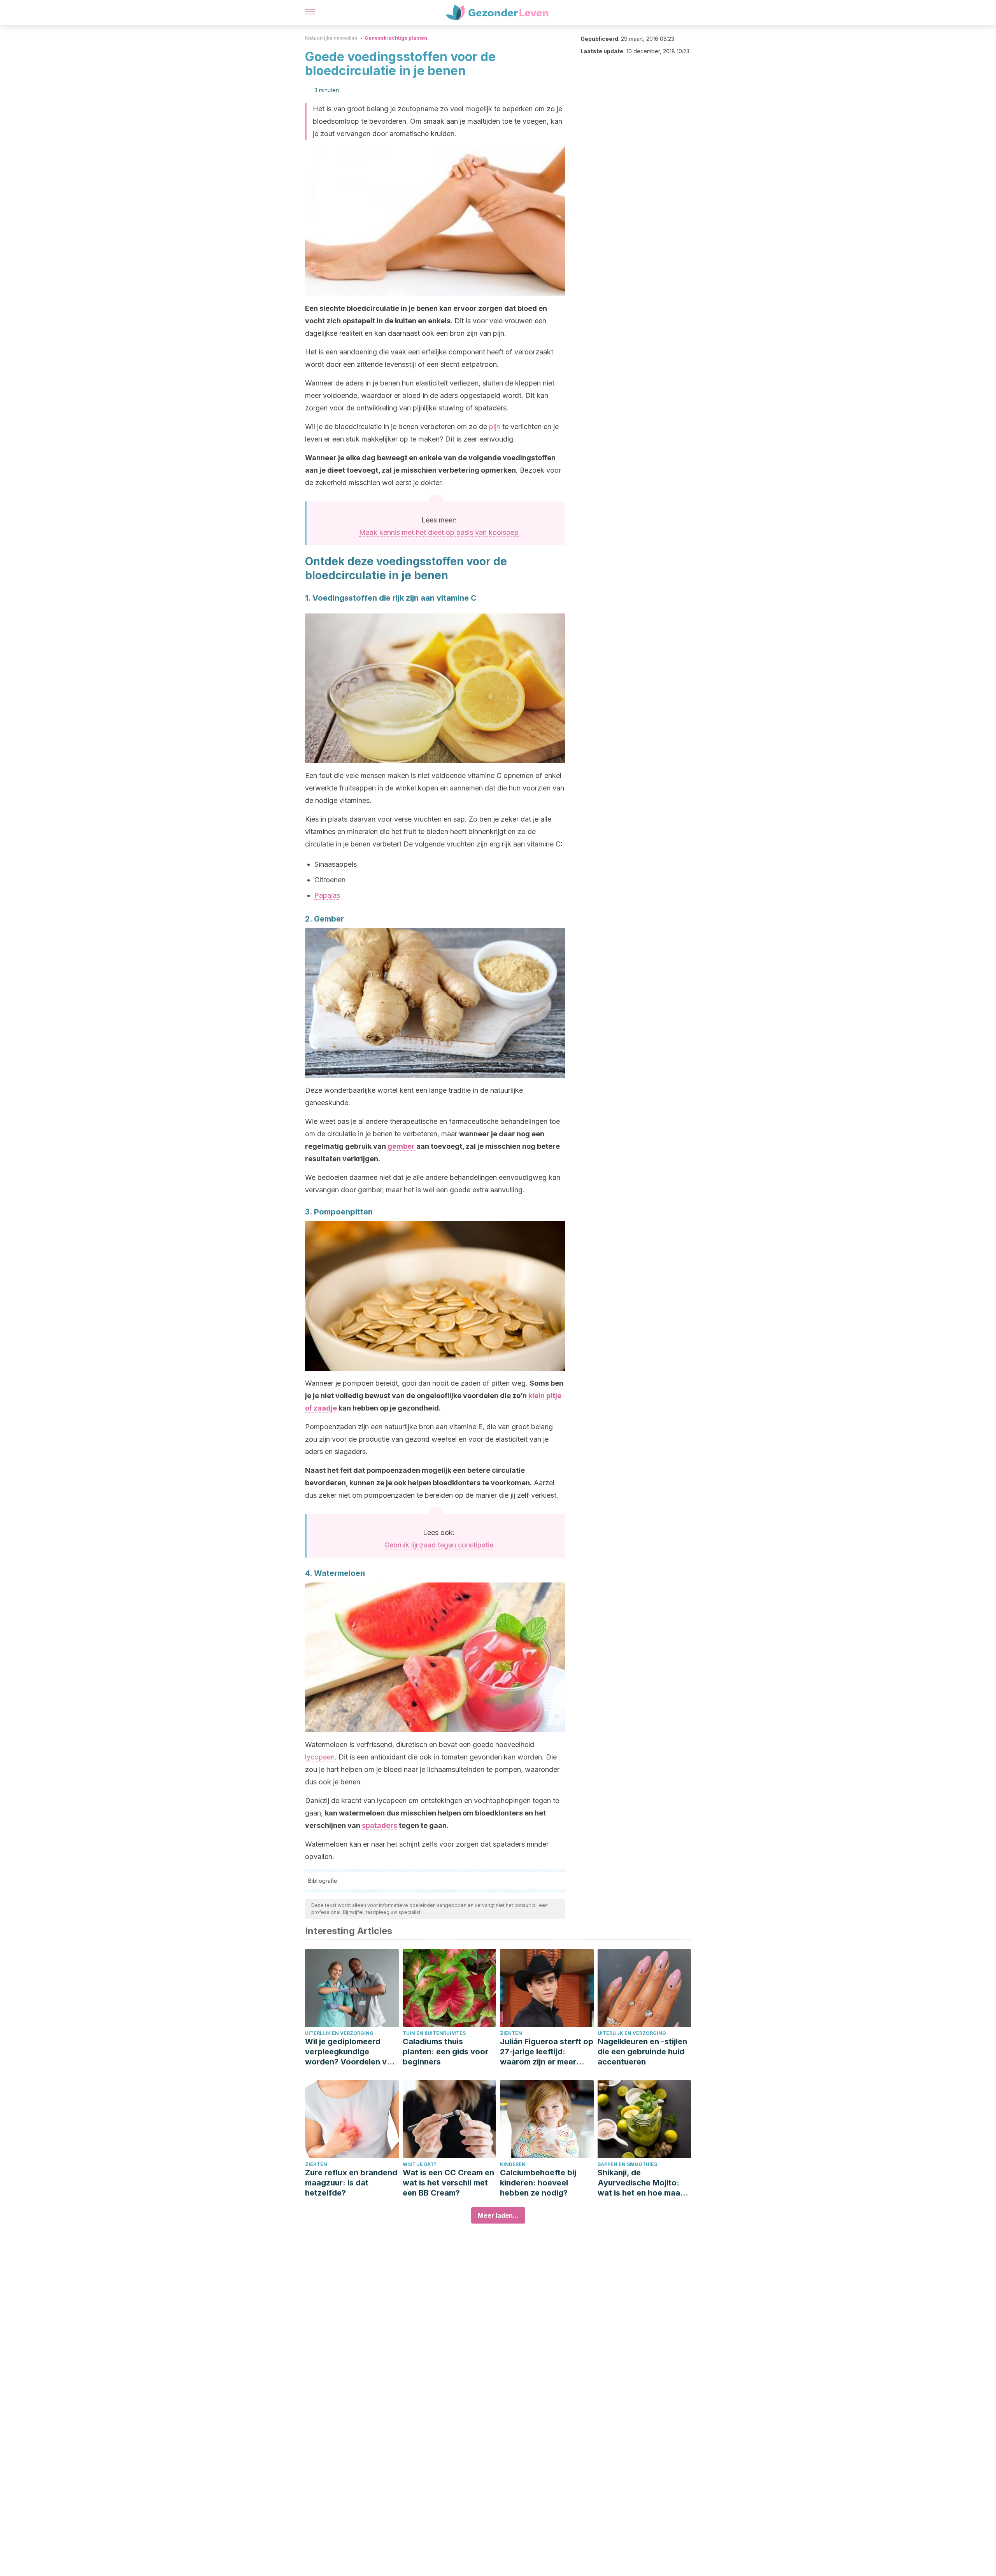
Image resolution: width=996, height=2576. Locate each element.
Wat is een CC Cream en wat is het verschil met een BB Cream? (448, 2183)
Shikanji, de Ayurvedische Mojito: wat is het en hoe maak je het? (641, 2183)
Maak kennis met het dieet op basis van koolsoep (439, 532)
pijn (495, 427)
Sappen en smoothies (627, 2164)
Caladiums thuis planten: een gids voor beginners (445, 2052)
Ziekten (511, 2033)
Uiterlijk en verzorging (339, 2033)
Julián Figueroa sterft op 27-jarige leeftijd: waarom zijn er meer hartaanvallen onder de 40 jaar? (547, 2052)
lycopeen (320, 1757)
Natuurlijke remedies (331, 38)
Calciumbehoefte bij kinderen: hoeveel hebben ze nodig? (538, 2183)
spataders (380, 1825)
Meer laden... (498, 2215)
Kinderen (513, 2164)
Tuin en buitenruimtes (434, 2033)
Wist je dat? (420, 2164)
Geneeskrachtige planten (396, 38)
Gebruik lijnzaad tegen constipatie (439, 1545)
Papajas (327, 895)
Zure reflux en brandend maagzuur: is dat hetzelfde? (351, 2183)
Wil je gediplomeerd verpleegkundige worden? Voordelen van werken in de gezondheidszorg (351, 2052)
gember (401, 1146)
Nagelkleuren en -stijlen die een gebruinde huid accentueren (642, 2052)
